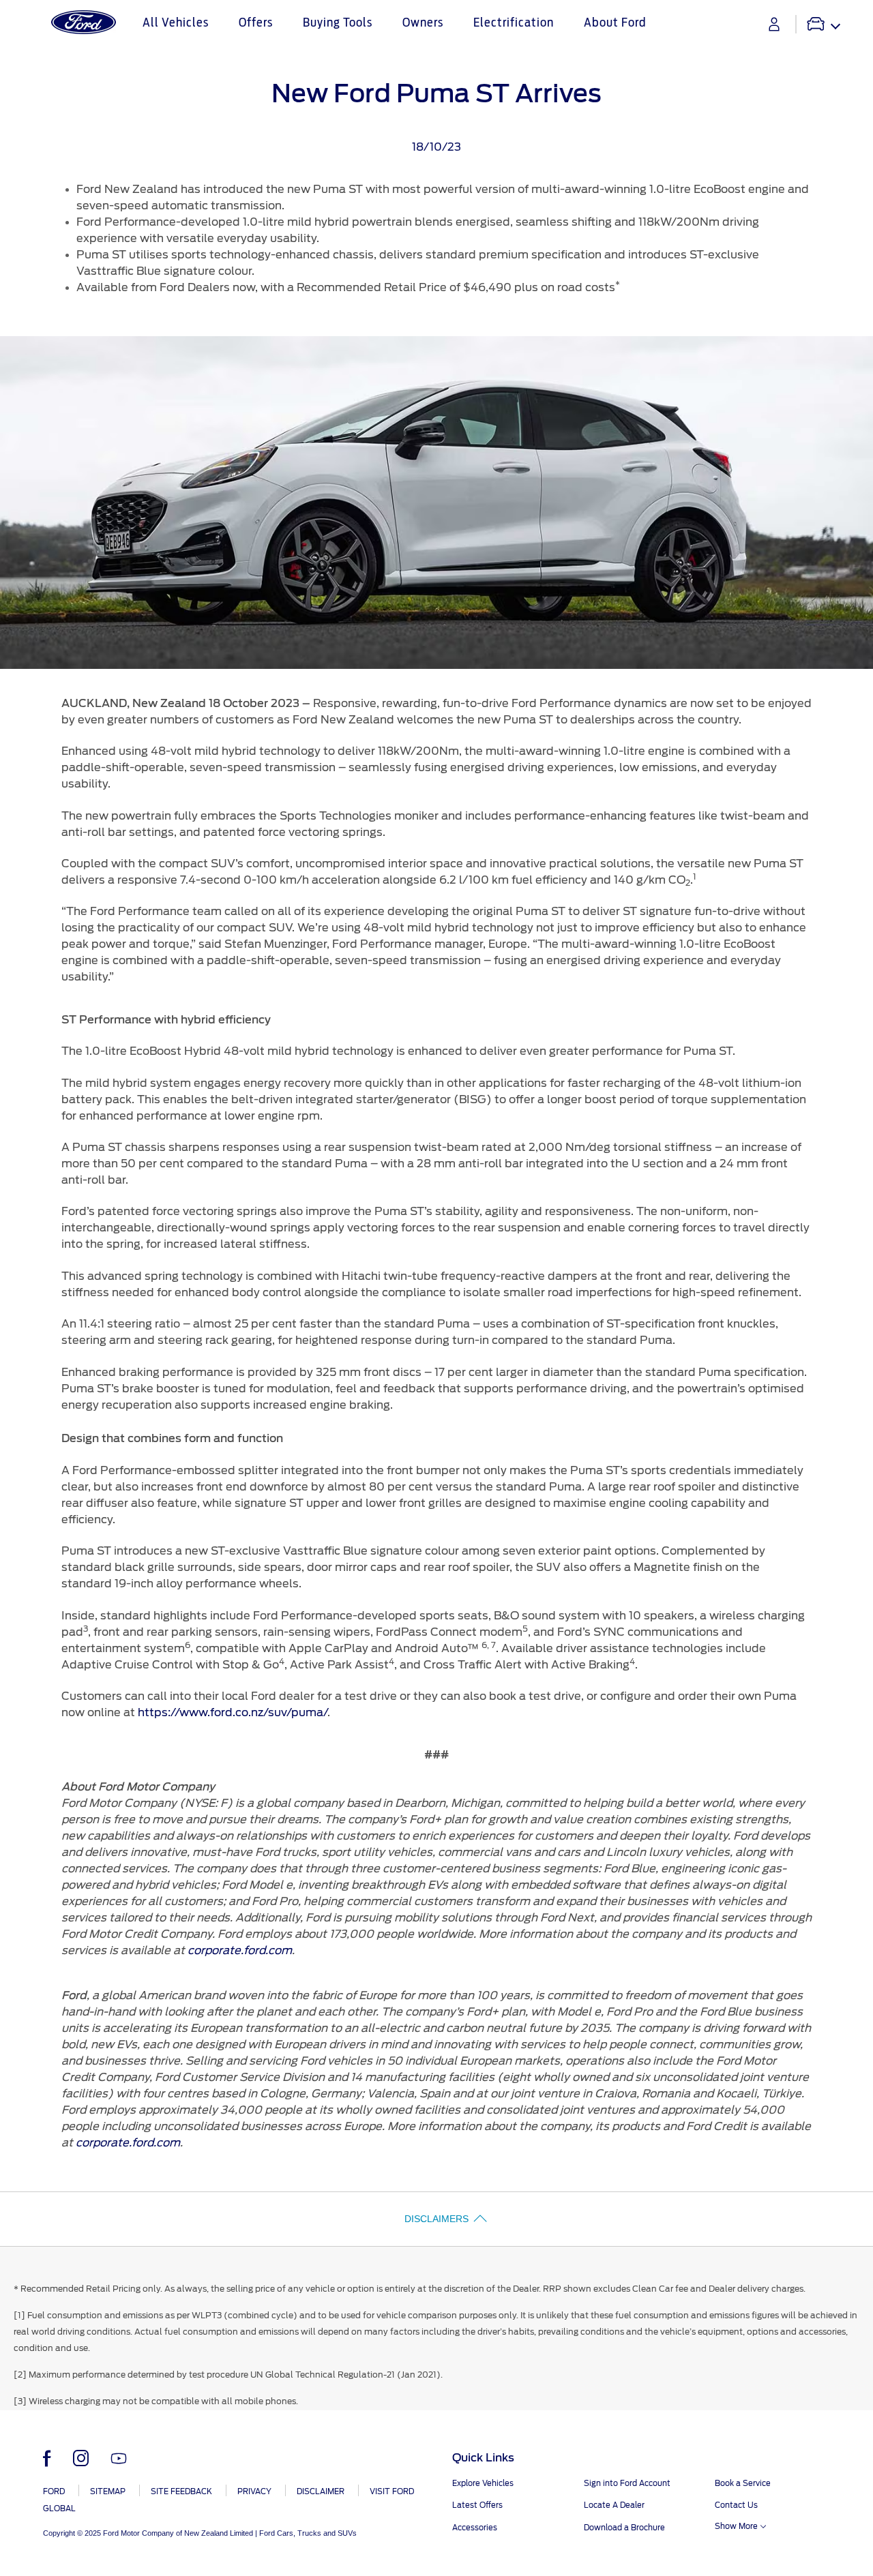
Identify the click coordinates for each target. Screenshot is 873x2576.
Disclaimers (436, 2219)
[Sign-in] (774, 24)
